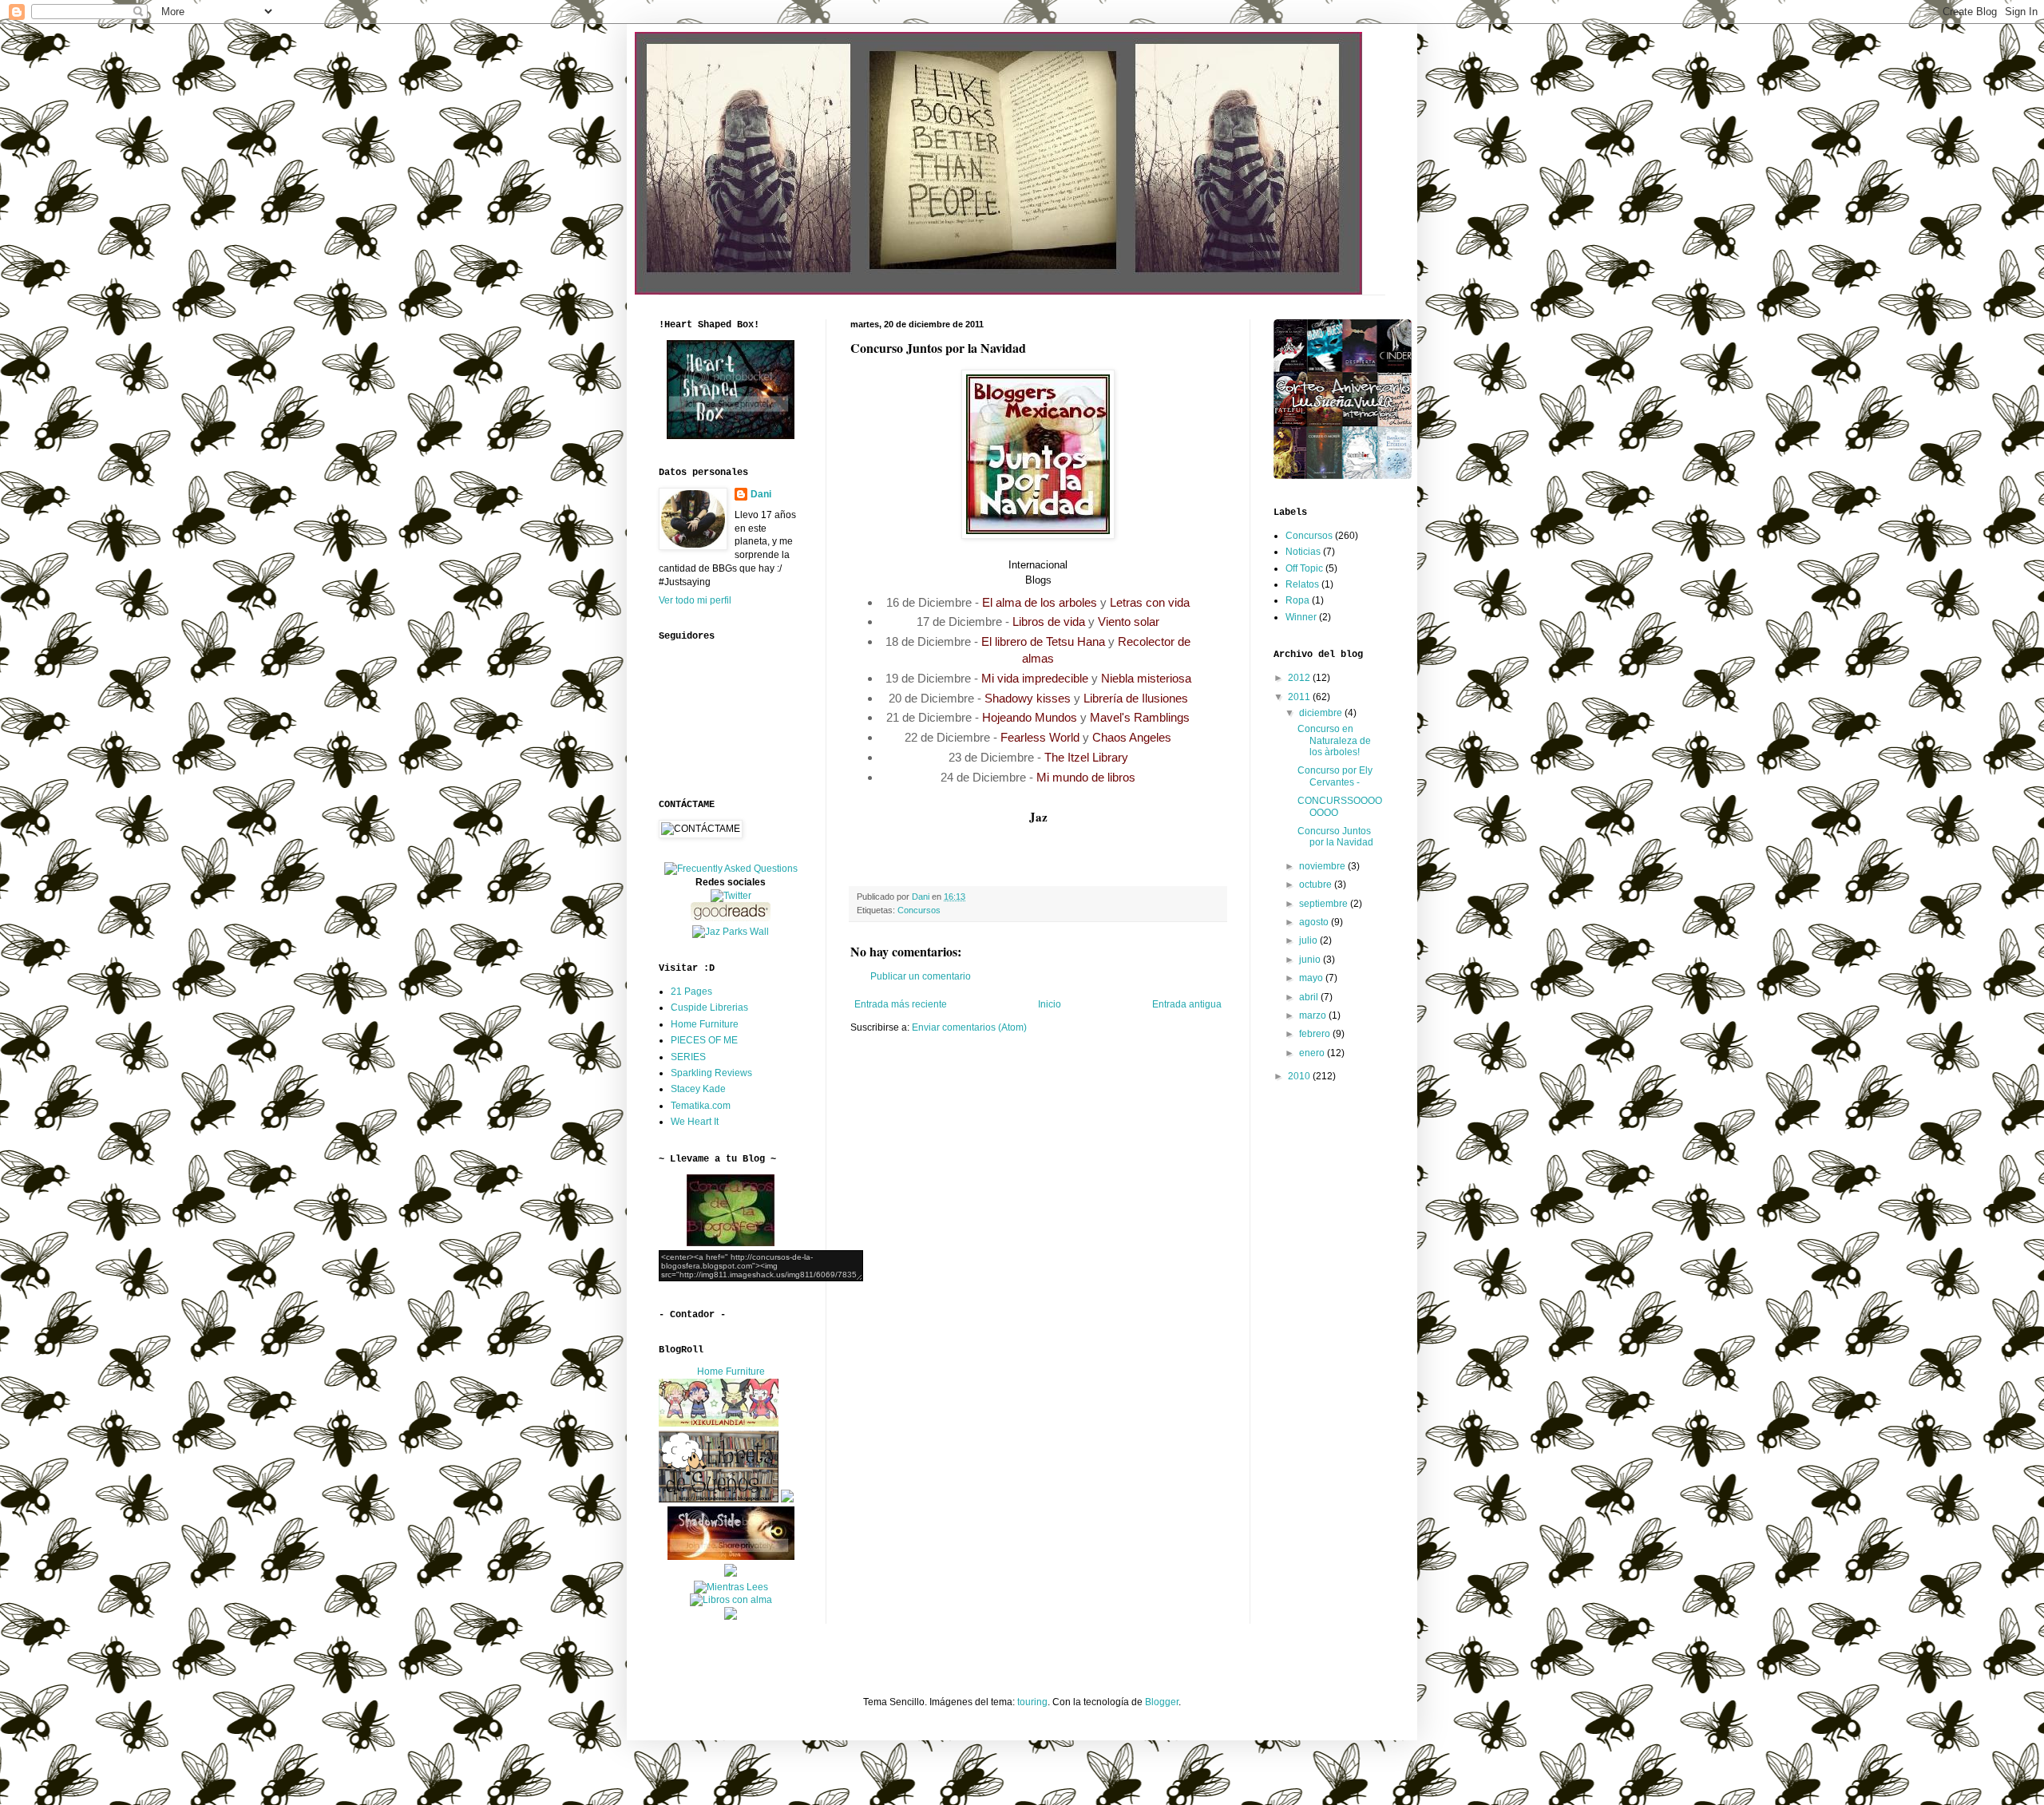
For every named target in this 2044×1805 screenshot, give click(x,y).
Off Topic (1304, 568)
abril (1310, 997)
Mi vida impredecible (1035, 678)
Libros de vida (1049, 621)
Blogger (1162, 1702)
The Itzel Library (1086, 757)
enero (1313, 1053)
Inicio (1050, 1004)
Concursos (919, 910)
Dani (761, 494)
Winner (1301, 617)
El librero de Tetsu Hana (1043, 641)
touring (1032, 1702)
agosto (1315, 922)
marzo (1314, 1015)
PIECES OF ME (704, 1040)
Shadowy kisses (1028, 698)
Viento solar (1129, 621)
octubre (1317, 885)
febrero (1316, 1034)
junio (1311, 960)
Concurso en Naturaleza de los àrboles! (1334, 740)
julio (1309, 940)
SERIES (688, 1057)
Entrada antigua (1187, 1004)
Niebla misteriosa (1146, 678)
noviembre (1323, 866)
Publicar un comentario (921, 976)
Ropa (1297, 600)
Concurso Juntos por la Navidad (1335, 837)
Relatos (1302, 584)
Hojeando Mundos (1030, 717)
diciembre (1322, 713)
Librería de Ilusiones (1136, 698)
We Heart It (695, 1122)
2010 (1300, 1076)
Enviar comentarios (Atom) (969, 1027)
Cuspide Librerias (709, 1007)
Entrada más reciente (901, 1004)
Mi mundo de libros (1086, 777)
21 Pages (691, 992)
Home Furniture (705, 1024)
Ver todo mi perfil (695, 600)
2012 (1300, 678)
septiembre (1325, 904)
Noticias (1303, 552)
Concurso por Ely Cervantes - (1335, 776)
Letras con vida (1150, 602)
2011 (1300, 697)
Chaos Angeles (1132, 737)
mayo (1312, 978)
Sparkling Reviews (711, 1073)
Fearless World (1040, 737)
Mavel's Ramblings (1140, 717)
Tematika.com (701, 1106)
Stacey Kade (698, 1089)
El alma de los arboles (1040, 602)
